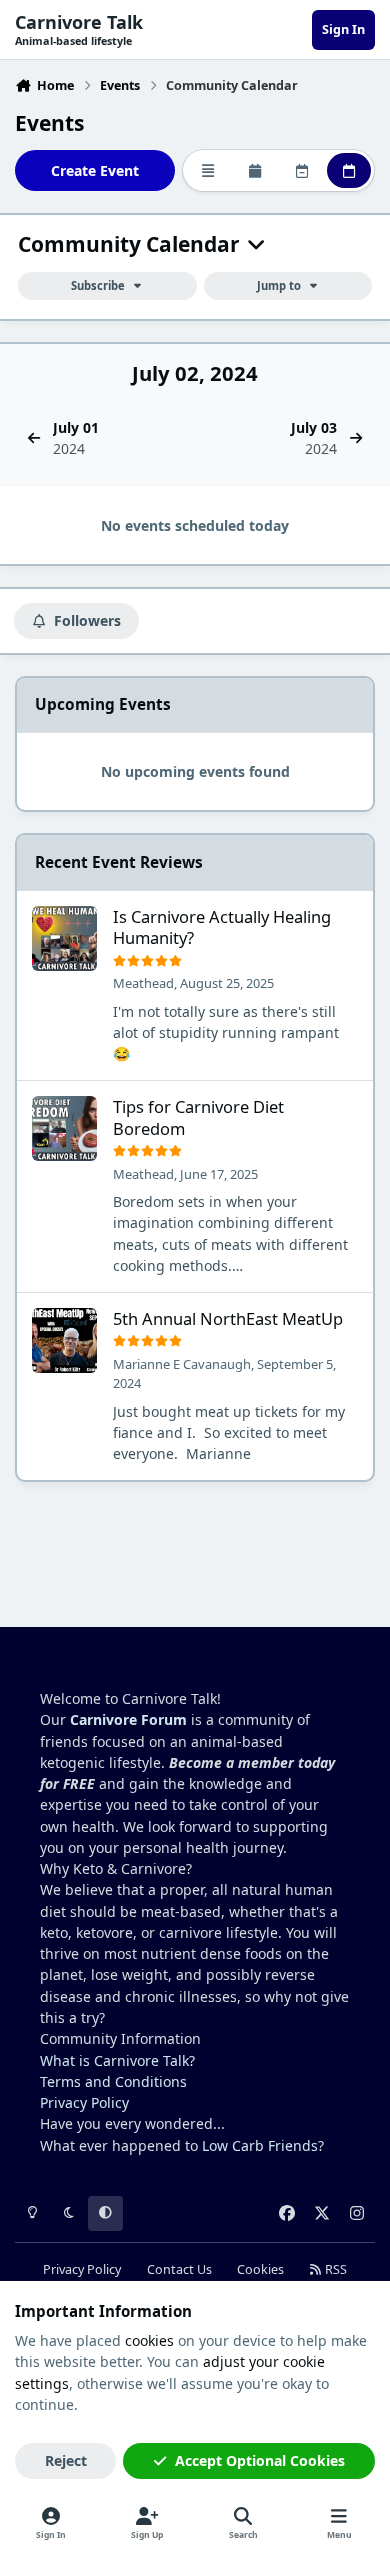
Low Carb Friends (260, 2145)
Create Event (95, 170)
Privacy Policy (84, 2102)
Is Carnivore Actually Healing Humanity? (222, 927)
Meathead (143, 983)
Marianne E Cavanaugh (182, 1364)
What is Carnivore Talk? (117, 2060)
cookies (149, 2340)
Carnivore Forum (128, 1719)
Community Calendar (131, 244)
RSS (334, 2269)
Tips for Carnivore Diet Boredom (198, 1117)
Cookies (260, 2269)
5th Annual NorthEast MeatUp (228, 1318)
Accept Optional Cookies (260, 2460)
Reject (66, 2460)
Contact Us (179, 2269)
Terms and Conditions (113, 2081)
